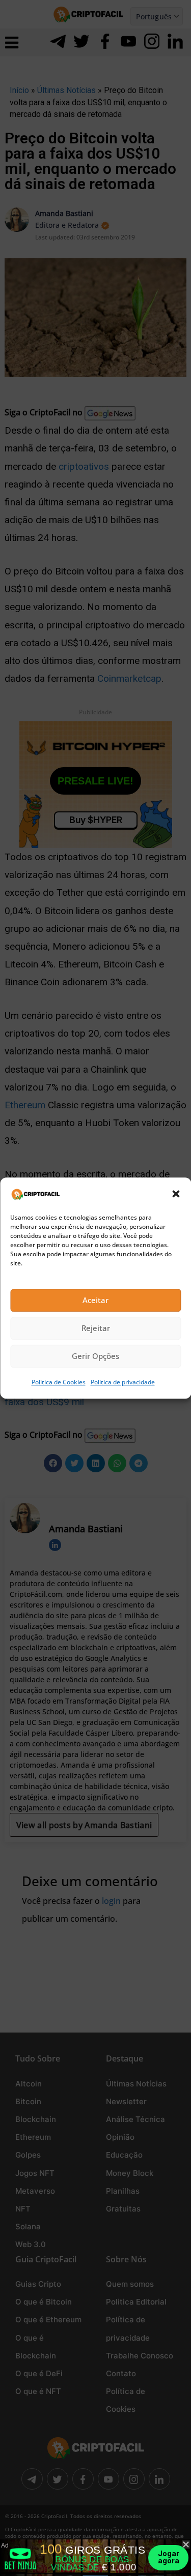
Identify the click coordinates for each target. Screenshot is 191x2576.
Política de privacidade (123, 1382)
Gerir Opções (95, 1356)
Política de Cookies (59, 1382)
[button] (176, 1194)
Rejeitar (96, 1328)
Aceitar (95, 1300)
